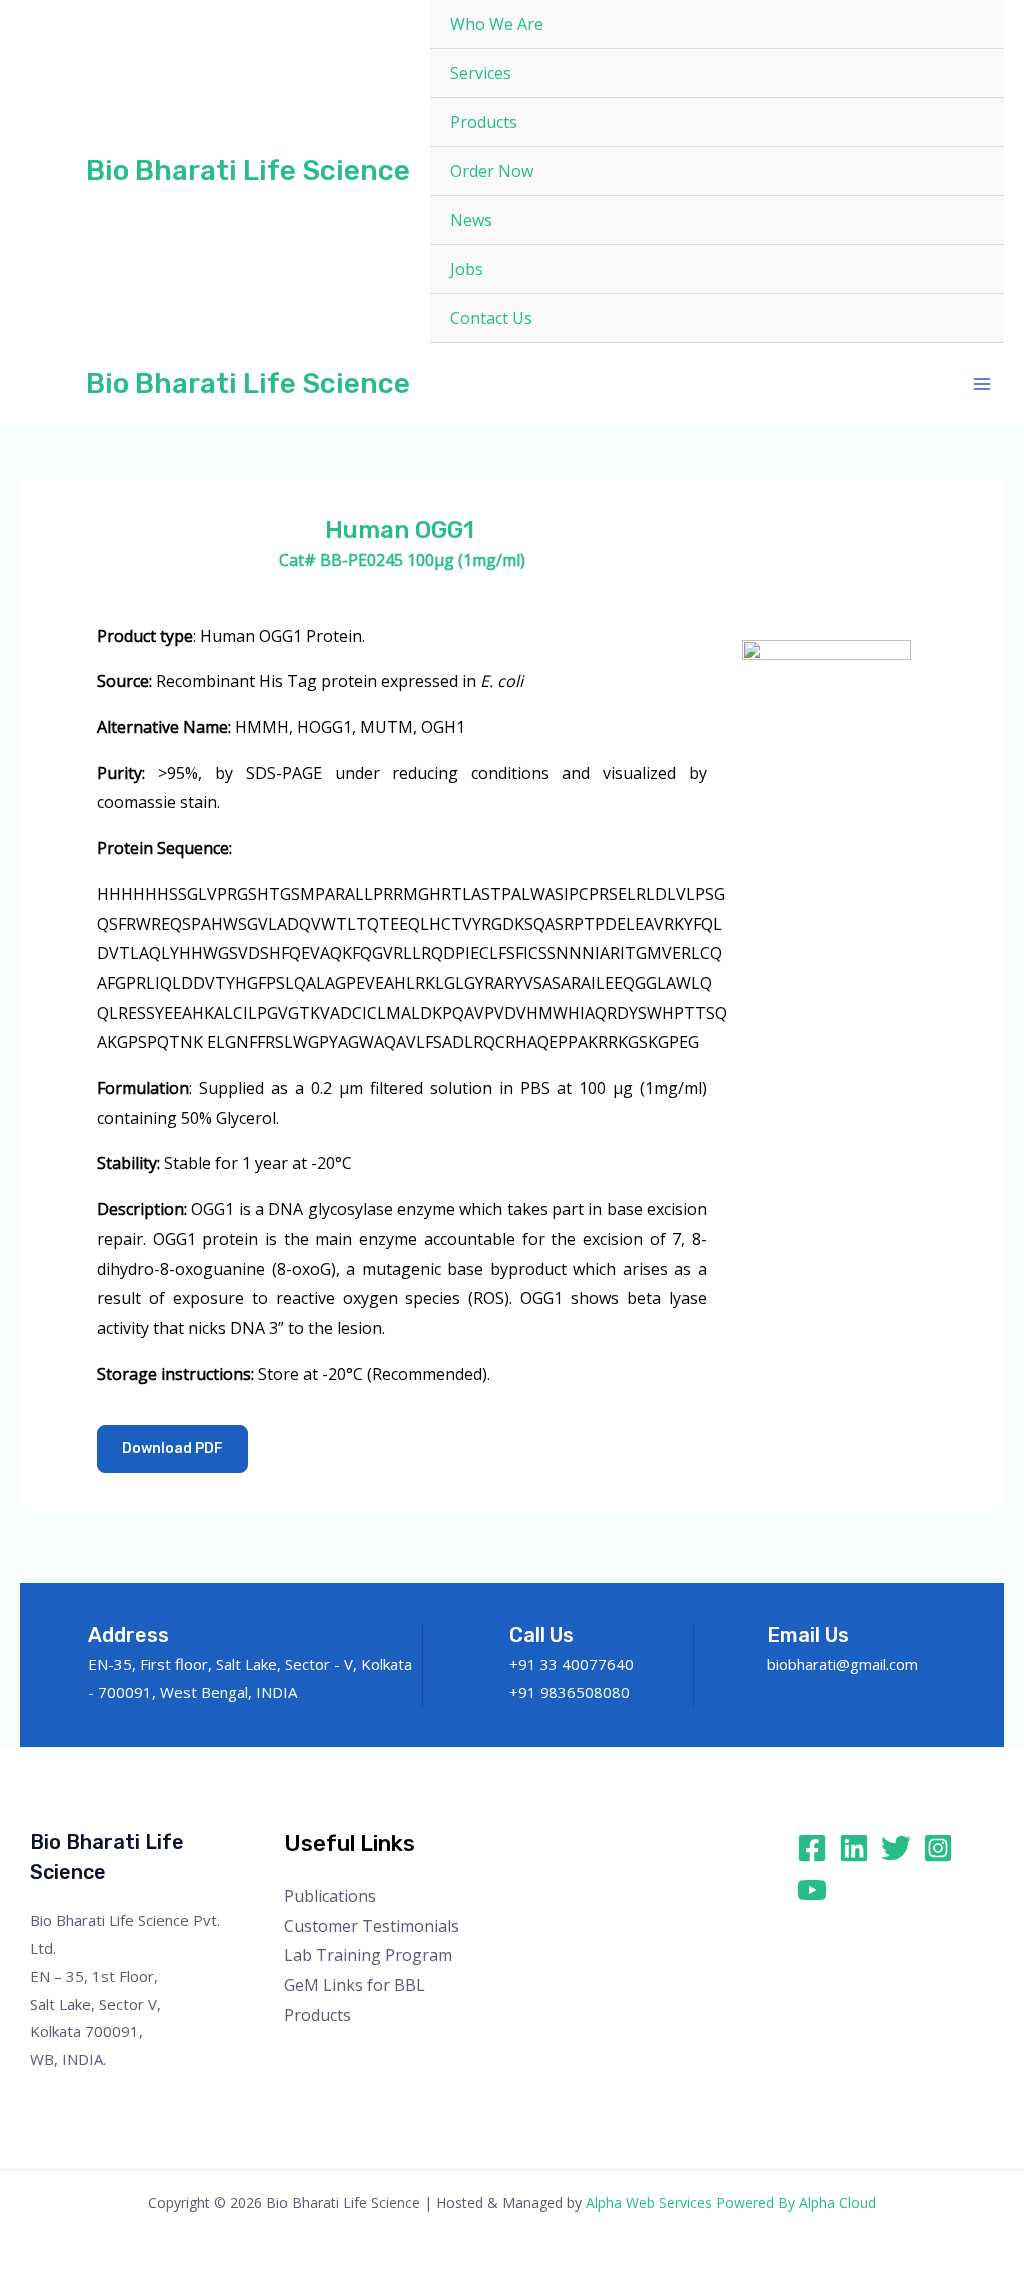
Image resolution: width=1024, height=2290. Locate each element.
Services (480, 73)
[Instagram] (938, 1848)
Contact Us (491, 318)
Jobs (466, 269)
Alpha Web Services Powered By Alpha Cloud (731, 2202)
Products (483, 122)
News (471, 220)
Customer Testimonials (371, 1926)
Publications (330, 1896)
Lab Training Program (368, 1955)
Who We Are (496, 24)
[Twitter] (896, 1848)
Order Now (491, 171)
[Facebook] (812, 1848)
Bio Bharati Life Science (248, 170)
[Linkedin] (854, 1848)
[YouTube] (812, 1890)
